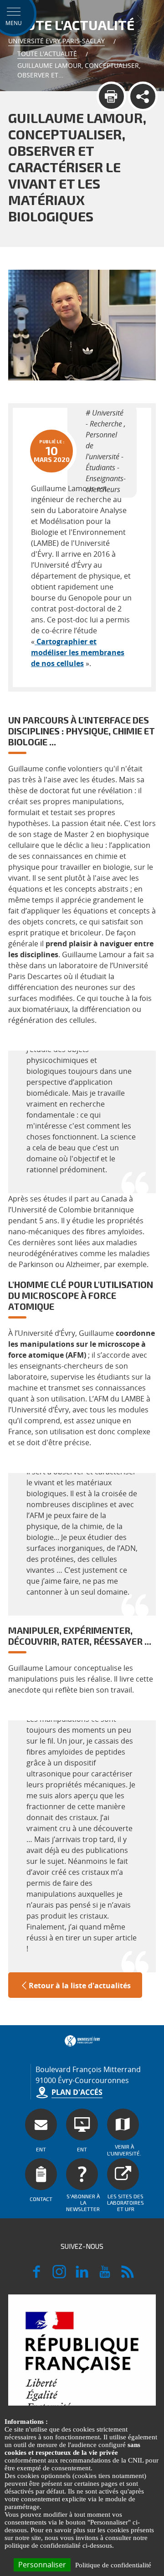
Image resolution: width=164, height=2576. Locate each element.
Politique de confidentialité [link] (113, 2565)
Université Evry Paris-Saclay (56, 41)
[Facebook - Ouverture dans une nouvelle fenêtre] (36, 2276)
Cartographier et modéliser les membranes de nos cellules (78, 652)
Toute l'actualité (47, 54)
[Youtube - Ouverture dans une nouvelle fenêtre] (105, 2276)
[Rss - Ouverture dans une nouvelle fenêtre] (128, 2276)
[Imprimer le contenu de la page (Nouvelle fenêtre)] (111, 96)
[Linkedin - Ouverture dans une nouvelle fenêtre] (82, 2276)
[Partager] (143, 96)
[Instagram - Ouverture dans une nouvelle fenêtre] (59, 2276)
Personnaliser (42, 2565)
